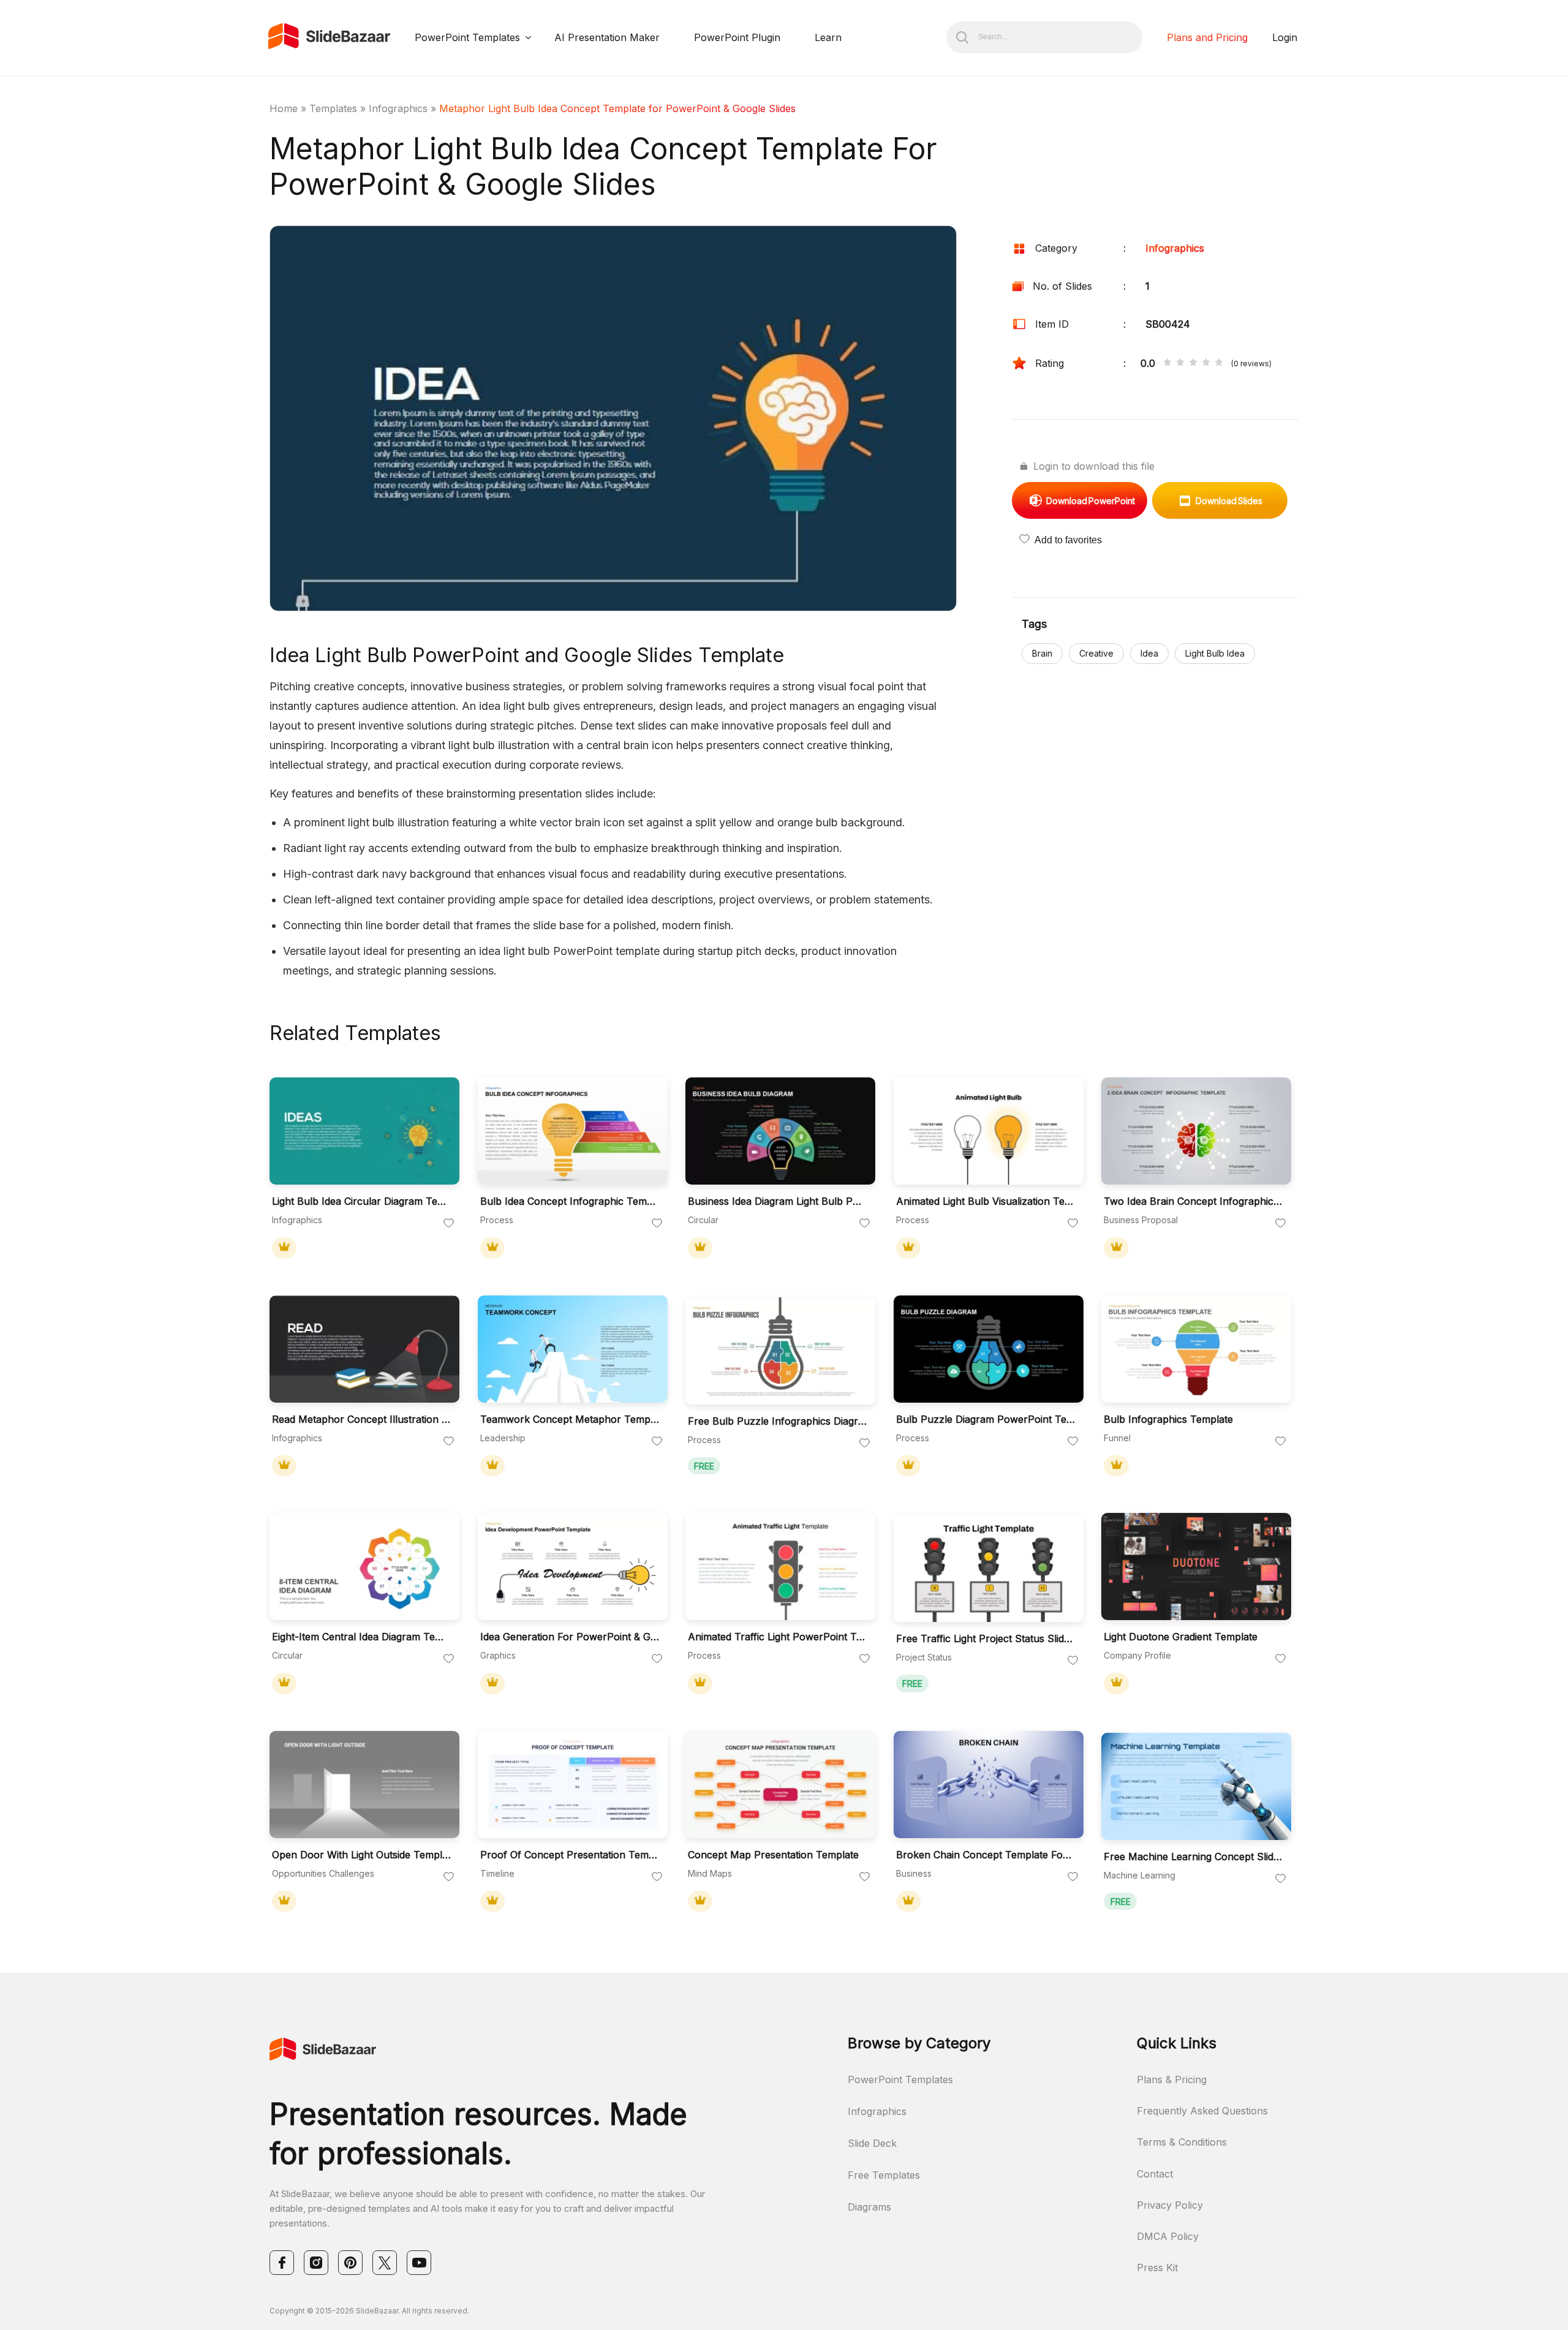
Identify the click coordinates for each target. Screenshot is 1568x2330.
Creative (1096, 653)
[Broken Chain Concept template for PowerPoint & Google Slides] (989, 1785)
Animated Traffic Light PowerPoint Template (777, 1637)
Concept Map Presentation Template (773, 1855)
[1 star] (1167, 363)
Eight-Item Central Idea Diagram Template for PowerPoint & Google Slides (361, 1637)
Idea (1149, 653)
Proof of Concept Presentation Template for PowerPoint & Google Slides (570, 1855)
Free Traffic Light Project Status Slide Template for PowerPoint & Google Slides (986, 1639)
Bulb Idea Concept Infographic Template (570, 1201)
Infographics (398, 108)
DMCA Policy (1168, 2236)
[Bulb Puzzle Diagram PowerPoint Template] (989, 1349)
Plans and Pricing (1207, 37)
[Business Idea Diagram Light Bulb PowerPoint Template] (780, 1131)
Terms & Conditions (1182, 2142)
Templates (333, 108)
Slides (1229, 501)
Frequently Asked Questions (1202, 2111)
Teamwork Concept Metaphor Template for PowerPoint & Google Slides (570, 1419)
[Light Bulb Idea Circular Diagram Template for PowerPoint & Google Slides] (364, 1131)
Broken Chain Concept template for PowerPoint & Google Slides (986, 1855)
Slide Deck (872, 2143)
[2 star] (1180, 363)
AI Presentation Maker (607, 37)
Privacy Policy (1170, 2205)
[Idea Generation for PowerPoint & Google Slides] (573, 1567)
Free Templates (884, 2175)
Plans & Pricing (1172, 2079)
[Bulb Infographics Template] (1196, 1349)
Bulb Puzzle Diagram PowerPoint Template (986, 1419)
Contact (1155, 2174)
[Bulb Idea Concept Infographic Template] (573, 1131)
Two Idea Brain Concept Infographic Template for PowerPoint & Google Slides (1193, 1201)
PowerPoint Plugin (737, 37)
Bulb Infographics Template (1168, 1419)
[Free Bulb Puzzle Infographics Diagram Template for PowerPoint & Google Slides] (780, 1351)
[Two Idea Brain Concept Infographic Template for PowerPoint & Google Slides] (1196, 1131)
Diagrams (869, 2207)
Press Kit (1157, 2268)
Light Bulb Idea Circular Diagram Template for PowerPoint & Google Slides (361, 1201)
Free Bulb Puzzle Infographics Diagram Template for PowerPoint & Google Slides (777, 1421)
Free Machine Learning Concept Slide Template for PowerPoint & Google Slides (1193, 1857)
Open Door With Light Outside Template (361, 1855)
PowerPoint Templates (467, 37)
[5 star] (1219, 363)
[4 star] (1206, 363)
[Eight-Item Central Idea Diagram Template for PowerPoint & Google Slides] (364, 1567)
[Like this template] (449, 1224)
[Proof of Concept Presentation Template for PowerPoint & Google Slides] (573, 1785)
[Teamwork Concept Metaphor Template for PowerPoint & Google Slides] (573, 1349)
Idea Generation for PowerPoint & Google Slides (570, 1637)
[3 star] (1193, 363)
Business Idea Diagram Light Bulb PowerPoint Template (777, 1201)
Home (284, 108)
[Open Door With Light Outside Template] (364, 1785)
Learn (828, 37)
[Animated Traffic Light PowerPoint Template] (780, 1567)
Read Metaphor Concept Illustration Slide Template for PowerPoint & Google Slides (361, 1419)
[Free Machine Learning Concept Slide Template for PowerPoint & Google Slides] (1196, 1786)
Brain (1042, 653)
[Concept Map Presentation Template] (780, 1785)
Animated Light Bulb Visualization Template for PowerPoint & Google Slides (986, 1201)
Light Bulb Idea (1215, 653)
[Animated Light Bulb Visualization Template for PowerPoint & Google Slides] (989, 1131)
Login (1285, 37)
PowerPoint (1091, 501)
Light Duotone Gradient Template (1181, 1637)
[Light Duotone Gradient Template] (1196, 1567)
